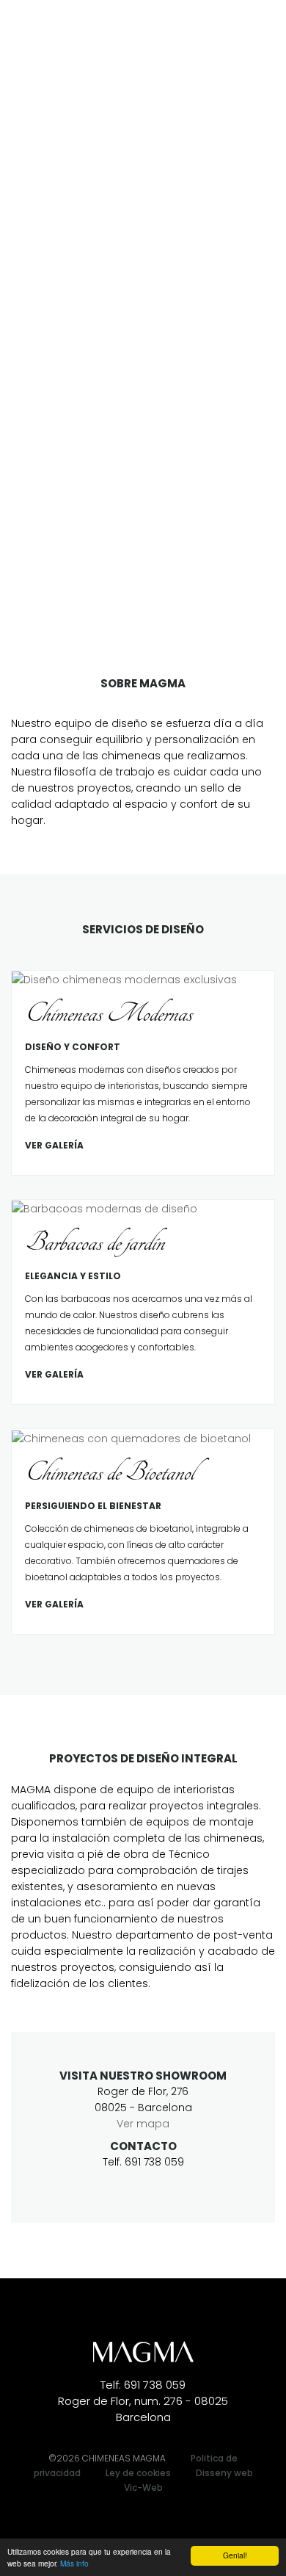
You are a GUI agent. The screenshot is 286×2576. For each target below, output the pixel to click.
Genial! (235, 2555)
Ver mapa (143, 2124)
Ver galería (54, 1145)
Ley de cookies (138, 2473)
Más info (74, 2563)
